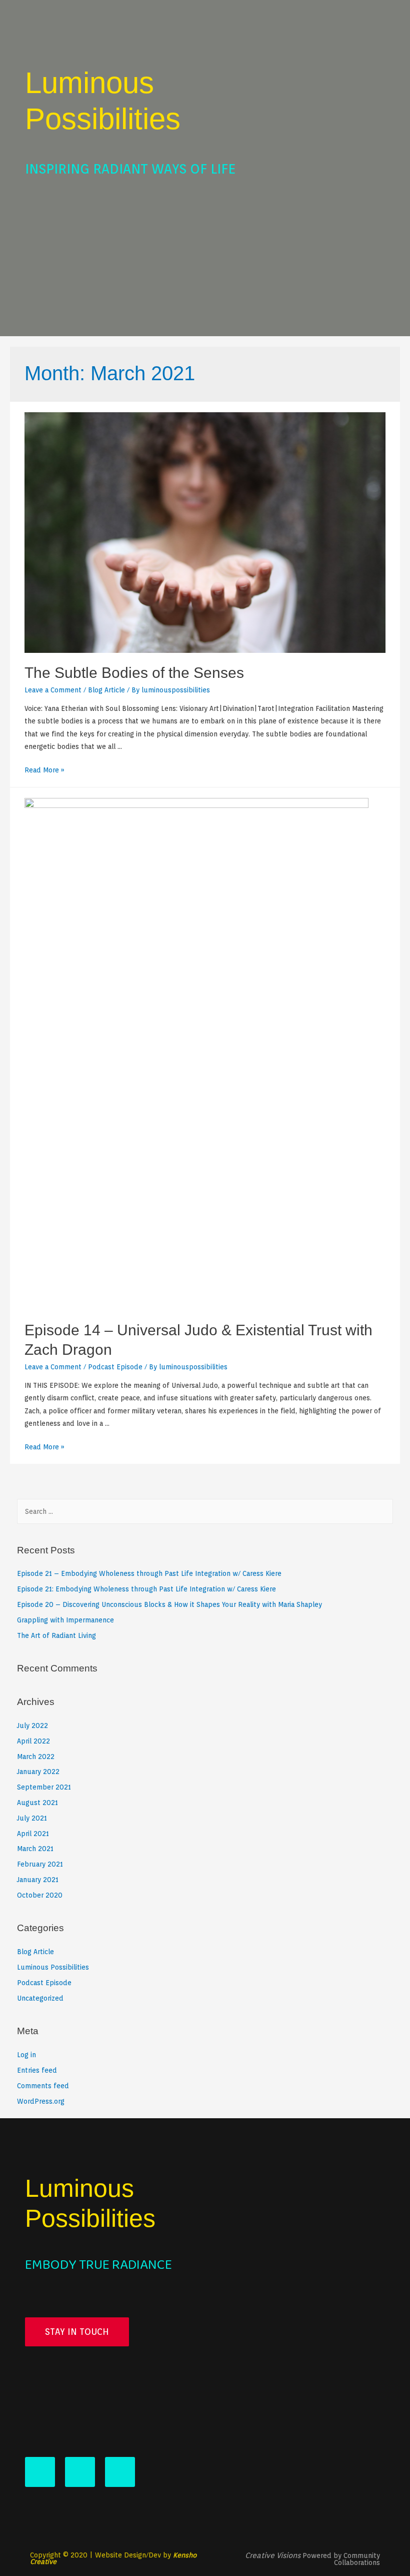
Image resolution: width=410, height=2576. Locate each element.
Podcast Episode (115, 1367)
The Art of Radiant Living (56, 1635)
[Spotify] (80, 2472)
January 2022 (38, 1772)
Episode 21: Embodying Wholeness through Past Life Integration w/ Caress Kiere (146, 1589)
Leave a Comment (53, 690)
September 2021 (44, 1787)
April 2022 (33, 1741)
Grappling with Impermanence (65, 1620)
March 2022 (36, 1757)
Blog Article (106, 690)
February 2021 (40, 1864)
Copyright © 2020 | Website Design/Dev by (113, 2558)
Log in (26, 2055)
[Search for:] (205, 1511)
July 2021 (32, 1818)
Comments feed (43, 2086)
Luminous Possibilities (53, 1967)
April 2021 (33, 1834)
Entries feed (37, 2070)
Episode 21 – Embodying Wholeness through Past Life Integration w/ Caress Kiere (149, 1573)
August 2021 (37, 1803)
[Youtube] (40, 2472)
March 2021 (35, 1849)
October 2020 (40, 1895)
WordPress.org (41, 2101)
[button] (77, 2332)
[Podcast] (120, 2472)
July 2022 (32, 1726)
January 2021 (38, 1880)
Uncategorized (40, 1998)
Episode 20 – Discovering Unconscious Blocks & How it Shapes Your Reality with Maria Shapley (169, 1604)
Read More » (44, 770)
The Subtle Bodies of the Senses (134, 673)
